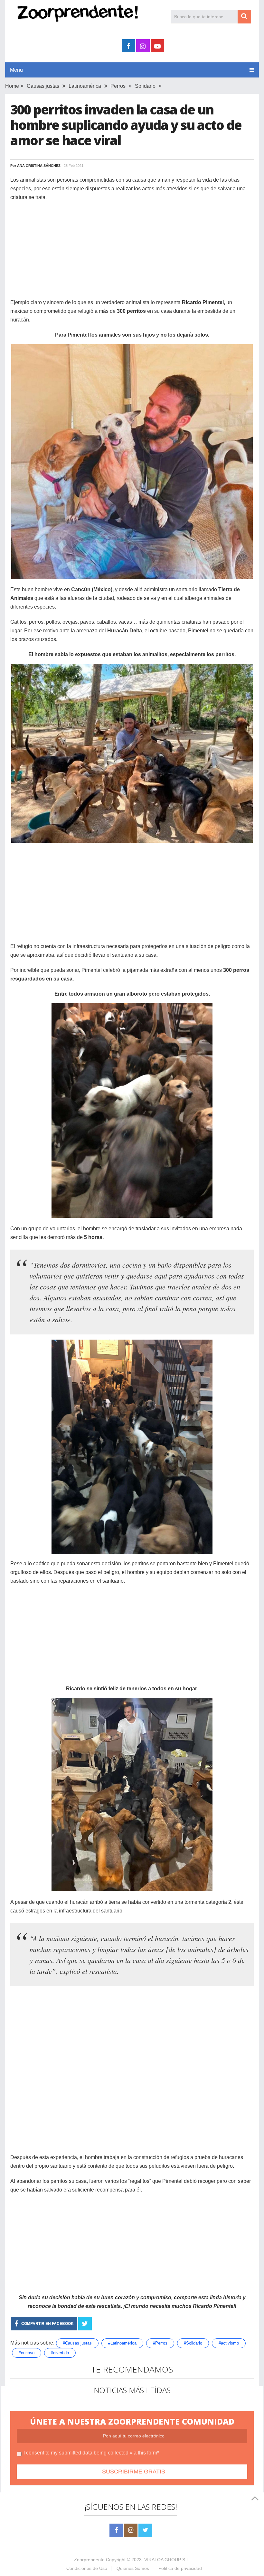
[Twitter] (145, 2530)
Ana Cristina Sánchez (39, 166)
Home (12, 86)
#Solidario (193, 2343)
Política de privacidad (180, 2568)
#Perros (160, 2343)
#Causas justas (77, 2343)
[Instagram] (131, 2530)
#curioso (27, 2353)
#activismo (229, 2343)
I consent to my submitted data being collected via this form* (91, 2453)
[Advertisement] (132, 253)
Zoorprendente (89, 2560)
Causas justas (43, 86)
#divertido (60, 2353)
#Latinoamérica (122, 2343)
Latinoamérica (85, 86)
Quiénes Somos (133, 2568)
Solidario (145, 86)
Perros (118, 86)
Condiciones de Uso (87, 2568)
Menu (16, 70)
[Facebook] (116, 2530)
